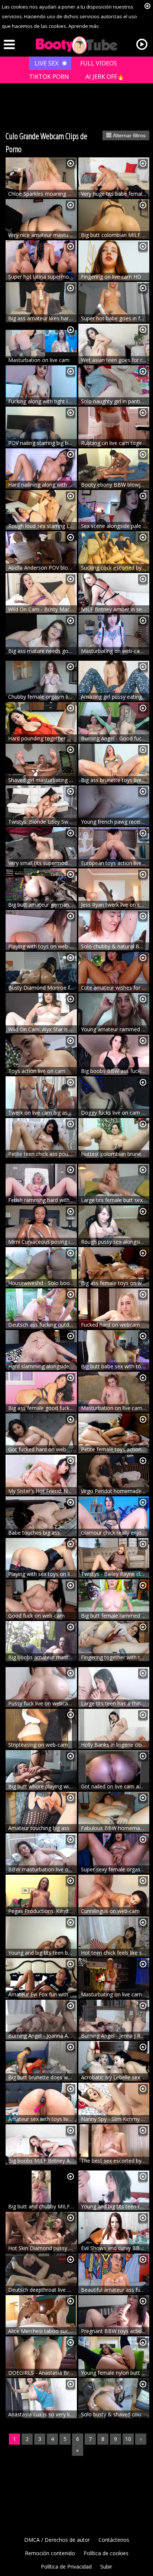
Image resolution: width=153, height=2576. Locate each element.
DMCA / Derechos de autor (57, 2540)
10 (128, 2439)
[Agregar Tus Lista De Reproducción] (71, 164)
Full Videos (99, 63)
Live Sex (46, 63)
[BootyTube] (76, 45)
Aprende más (84, 26)
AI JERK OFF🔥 (105, 77)
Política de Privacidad (66, 2567)
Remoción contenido (50, 2553)
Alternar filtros (128, 135)
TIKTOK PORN (49, 77)
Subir (106, 2567)
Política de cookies (106, 2553)
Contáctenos (114, 2540)
